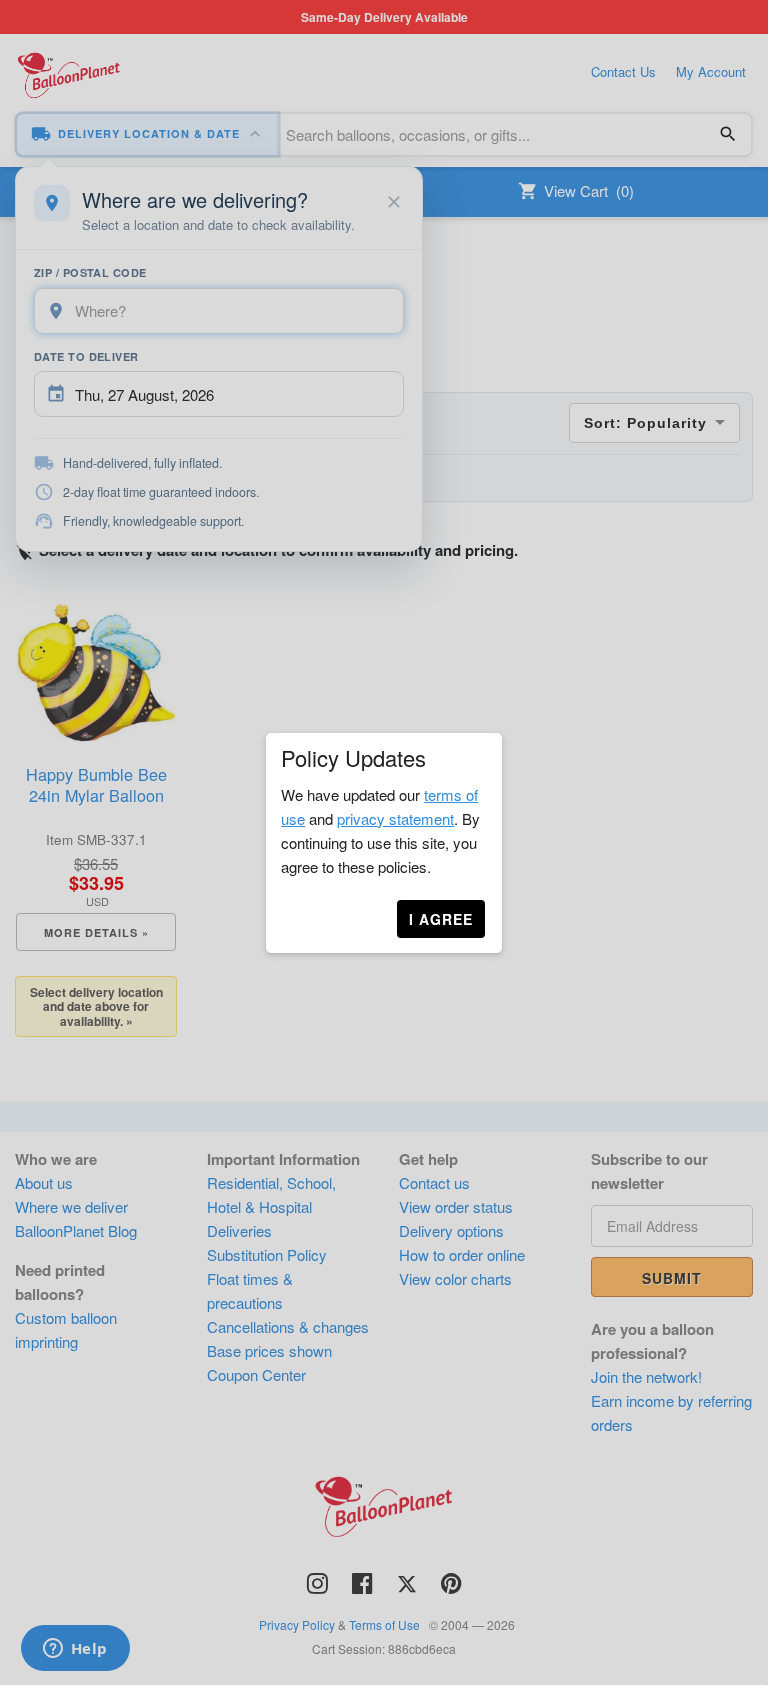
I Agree (441, 919)
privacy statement (395, 818)
